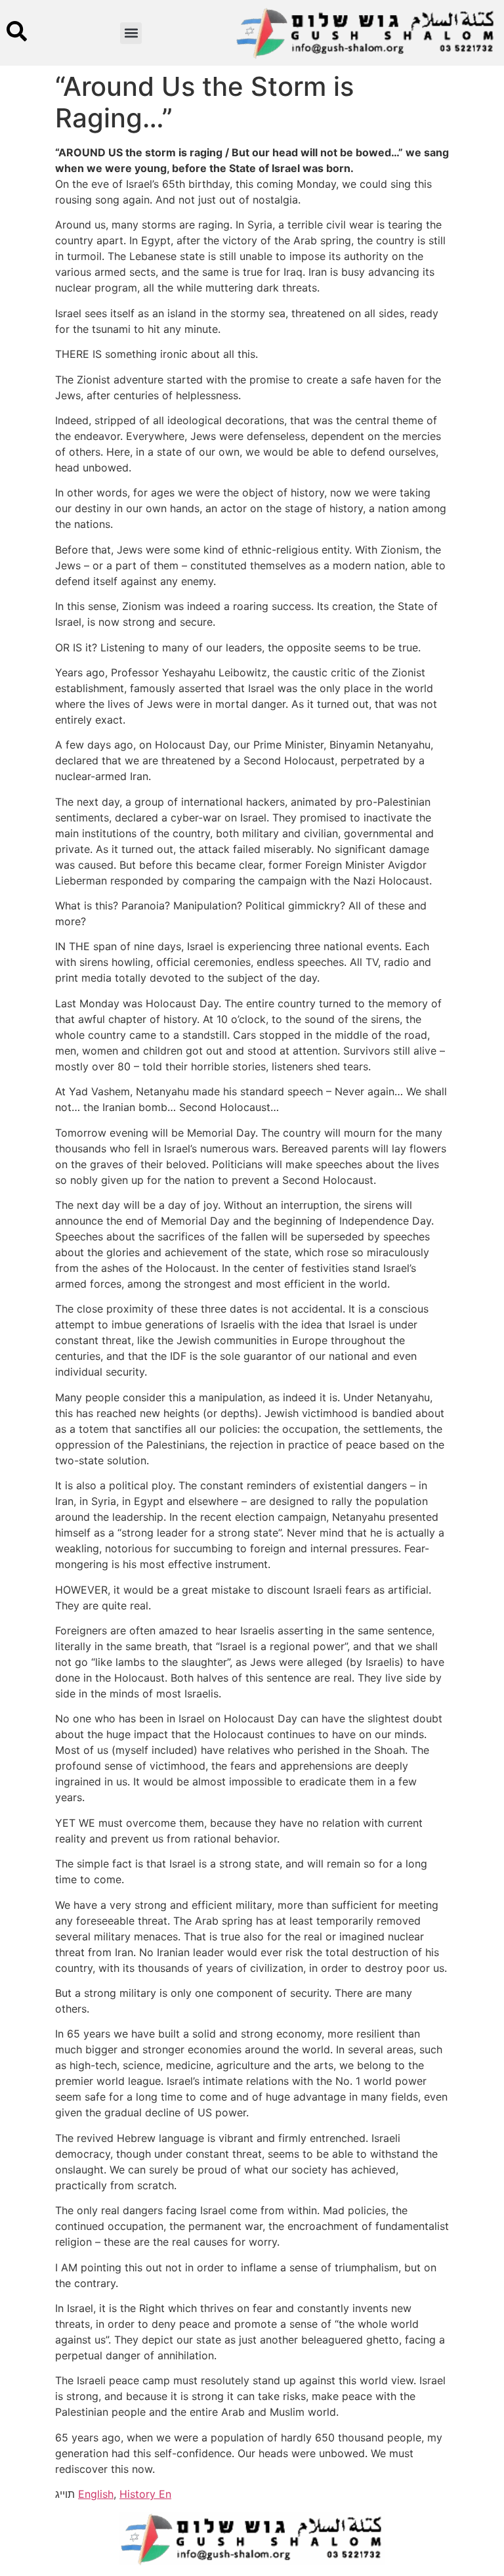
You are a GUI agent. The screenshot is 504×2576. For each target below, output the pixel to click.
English (96, 2494)
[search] (17, 31)
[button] (131, 33)
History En (145, 2494)
